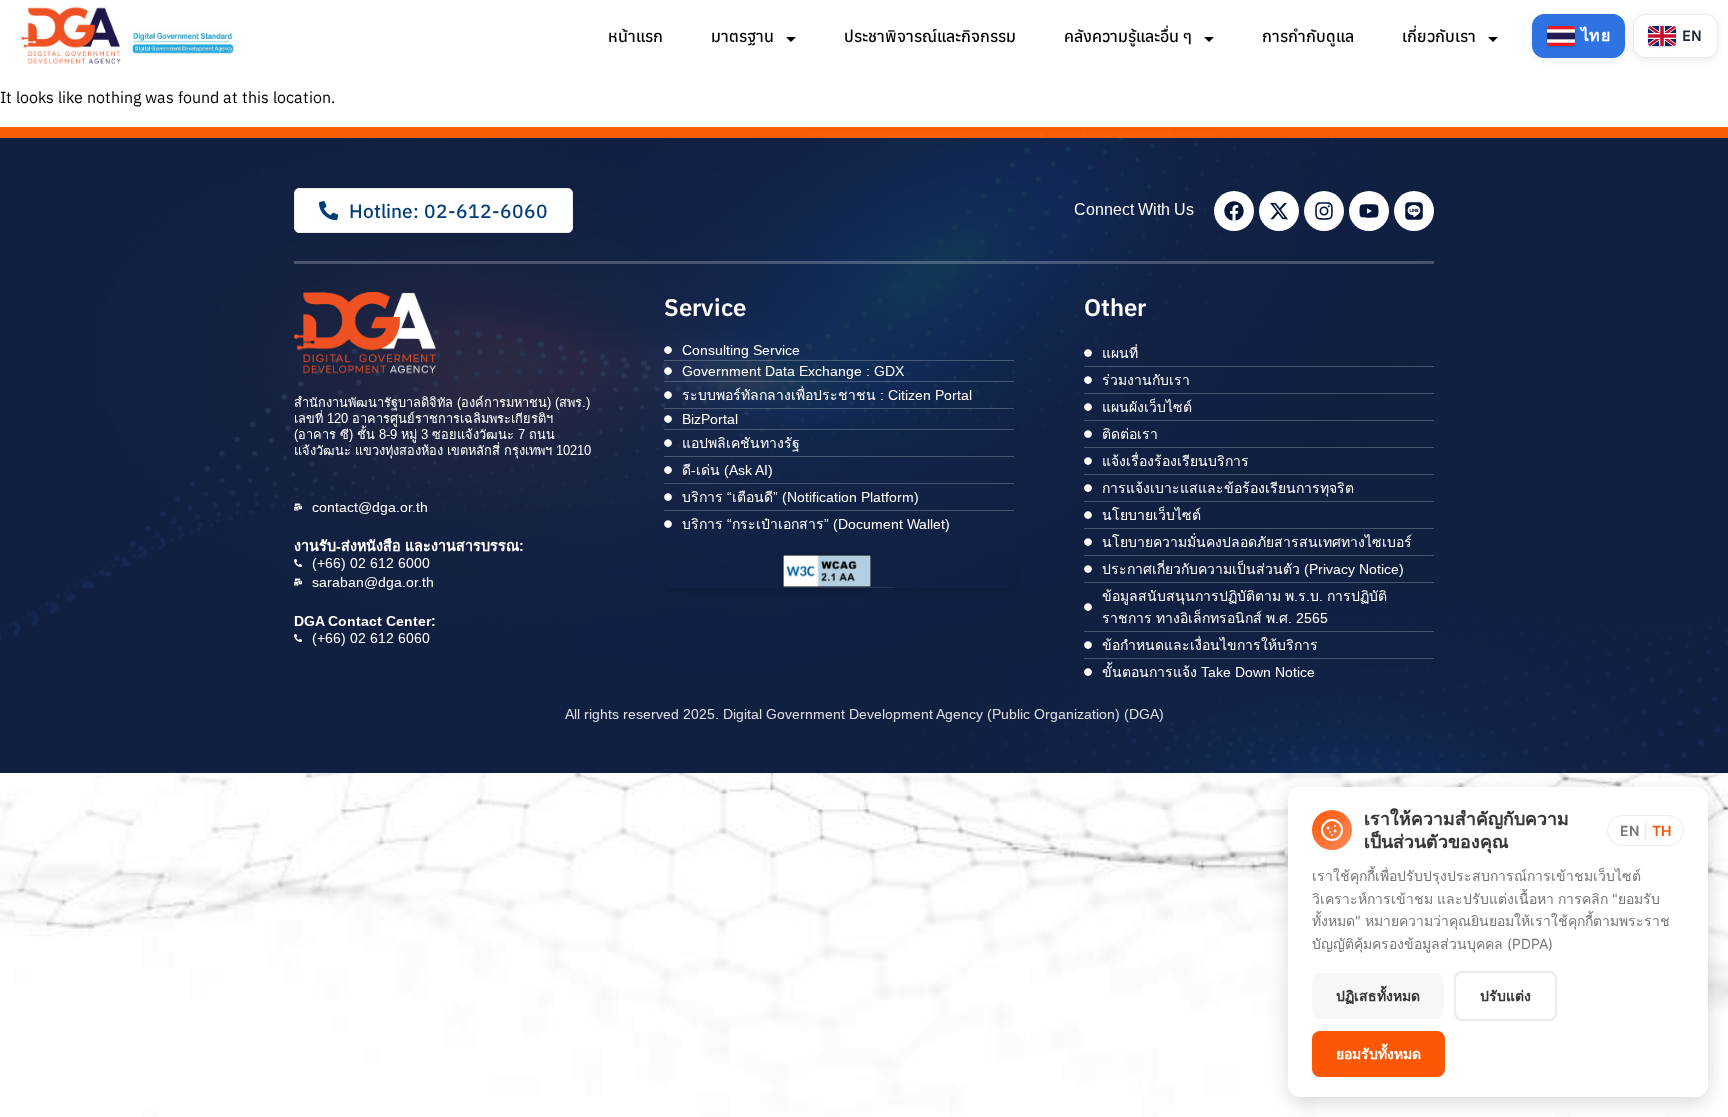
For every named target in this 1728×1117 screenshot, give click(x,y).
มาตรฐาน (744, 36)
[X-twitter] (1279, 211)
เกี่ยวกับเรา (1441, 36)
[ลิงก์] (129, 35)
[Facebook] (1234, 211)
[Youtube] (1369, 211)
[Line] (1414, 211)
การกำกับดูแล (1308, 36)
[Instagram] (1324, 211)
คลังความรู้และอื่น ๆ (1130, 36)
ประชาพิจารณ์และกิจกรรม (930, 36)
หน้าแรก (635, 36)
